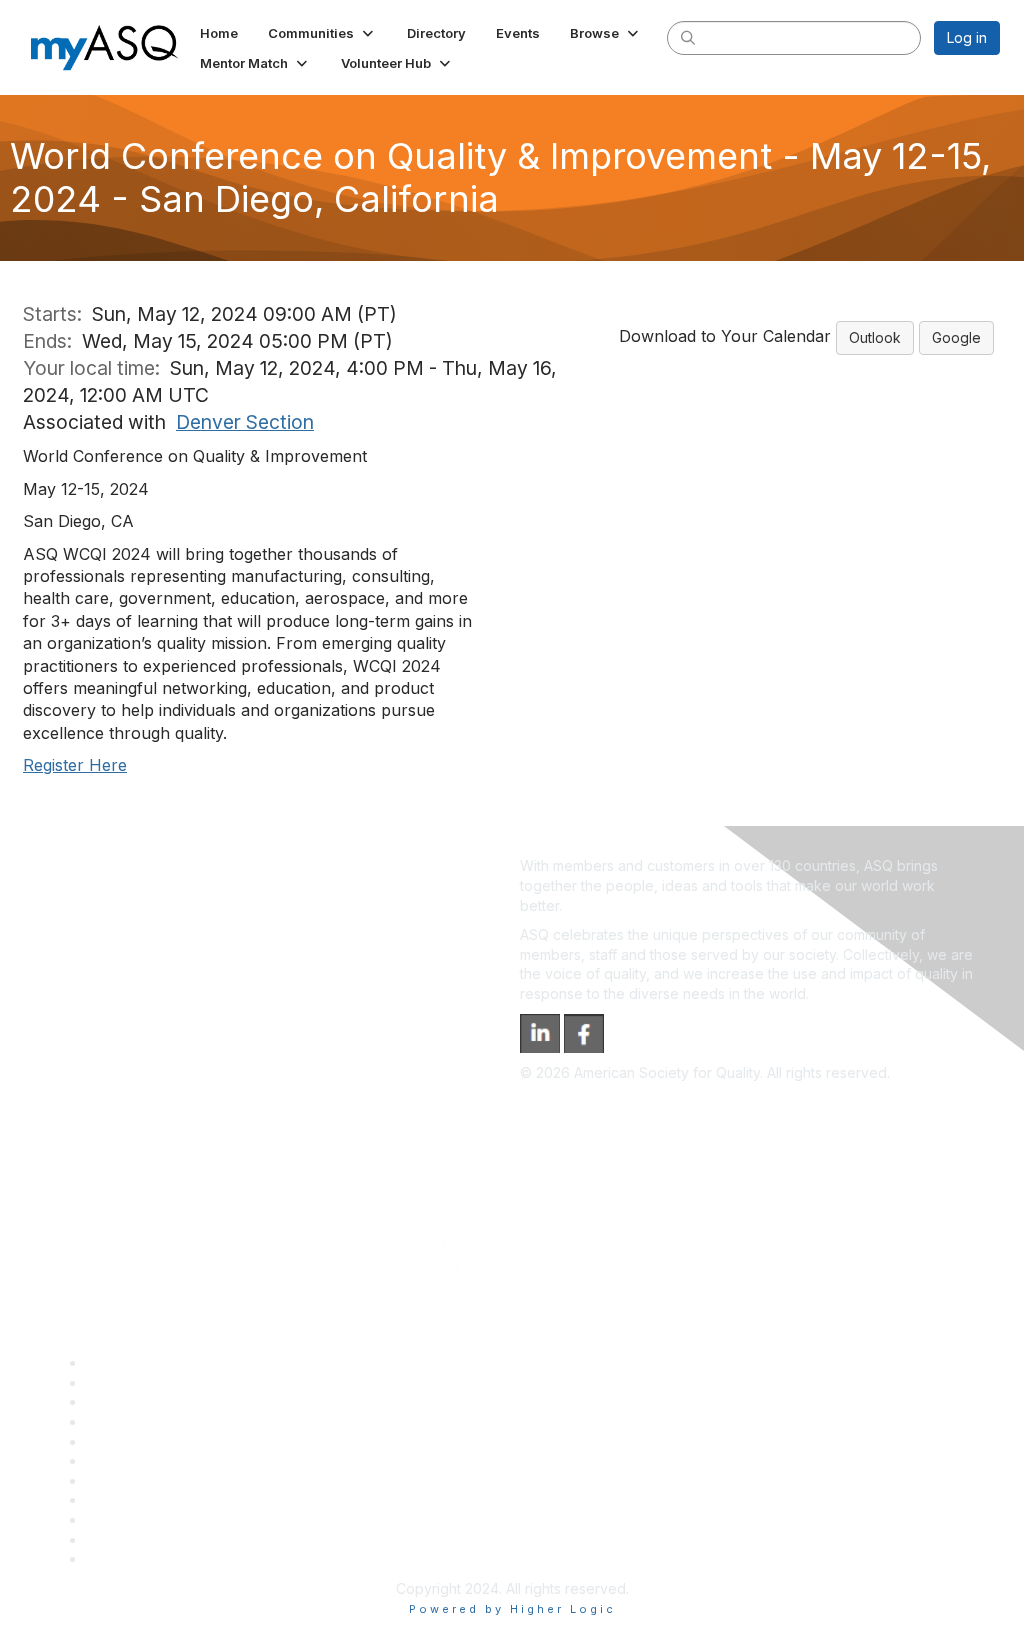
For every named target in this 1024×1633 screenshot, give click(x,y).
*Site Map (119, 1539)
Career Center (133, 1401)
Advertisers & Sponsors (163, 1519)
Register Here (75, 765)
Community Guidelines (158, 1441)
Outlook (875, 337)
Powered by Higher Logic (512, 1609)
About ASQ (122, 1362)
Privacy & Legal (137, 1382)
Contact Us (122, 1480)
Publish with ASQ (141, 1421)
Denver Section (245, 422)
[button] (322, 33)
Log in (967, 37)
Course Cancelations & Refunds (190, 1499)
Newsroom (121, 1558)
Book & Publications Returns (178, 1460)
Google (956, 337)
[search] (688, 37)
